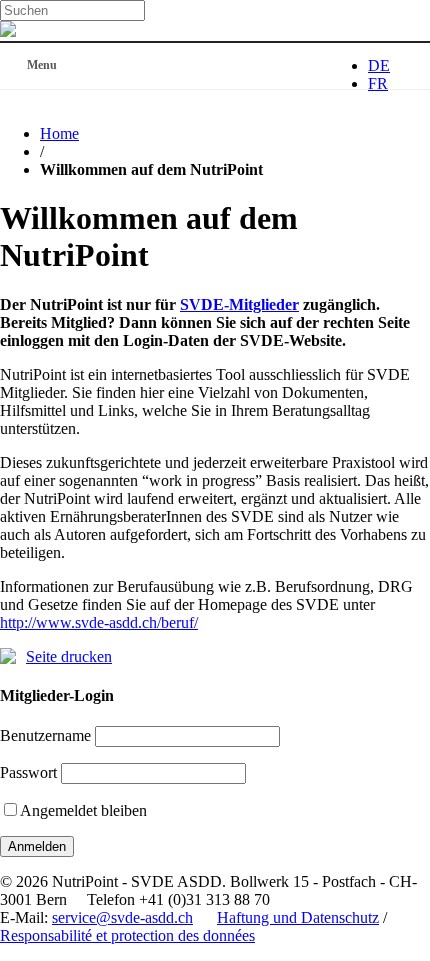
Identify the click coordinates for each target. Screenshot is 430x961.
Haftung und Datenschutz (298, 917)
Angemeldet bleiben (83, 810)
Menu (42, 65)
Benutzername (45, 735)
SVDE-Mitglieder (239, 304)
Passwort (28, 772)
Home (59, 133)
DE (379, 65)
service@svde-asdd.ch (122, 917)
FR (378, 83)
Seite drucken (69, 656)
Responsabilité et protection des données (127, 935)
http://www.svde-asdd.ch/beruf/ (99, 622)
